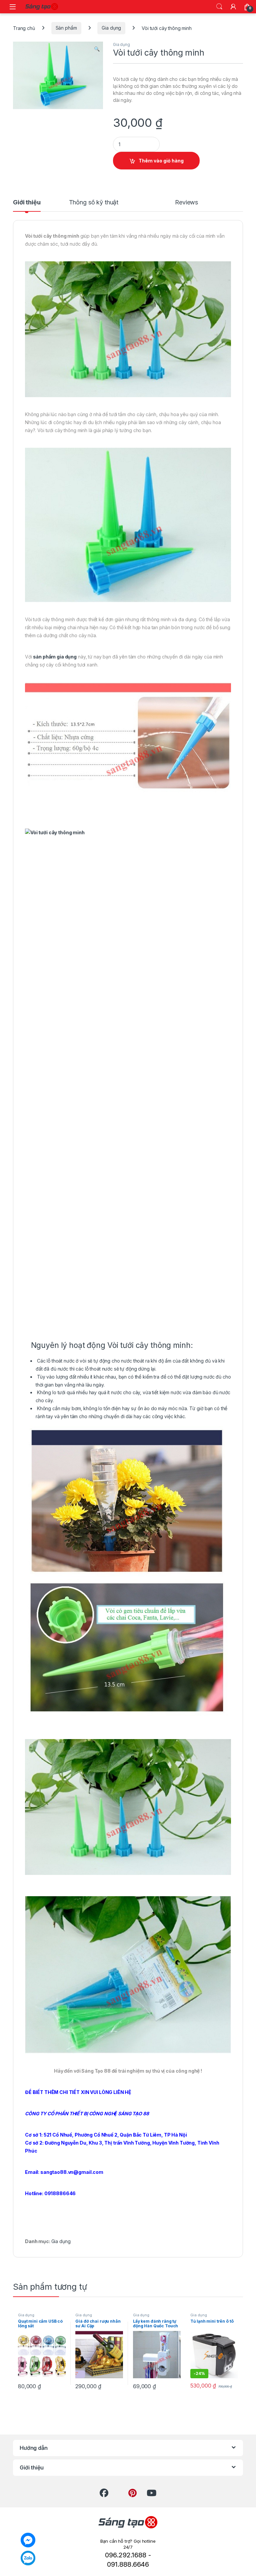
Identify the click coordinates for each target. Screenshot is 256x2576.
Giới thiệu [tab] (27, 203)
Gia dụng (111, 28)
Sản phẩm (66, 28)
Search (219, 7)
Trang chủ (24, 28)
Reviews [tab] (186, 203)
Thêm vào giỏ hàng (161, 161)
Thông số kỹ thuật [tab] (94, 203)
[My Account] (233, 7)
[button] (97, 49)
